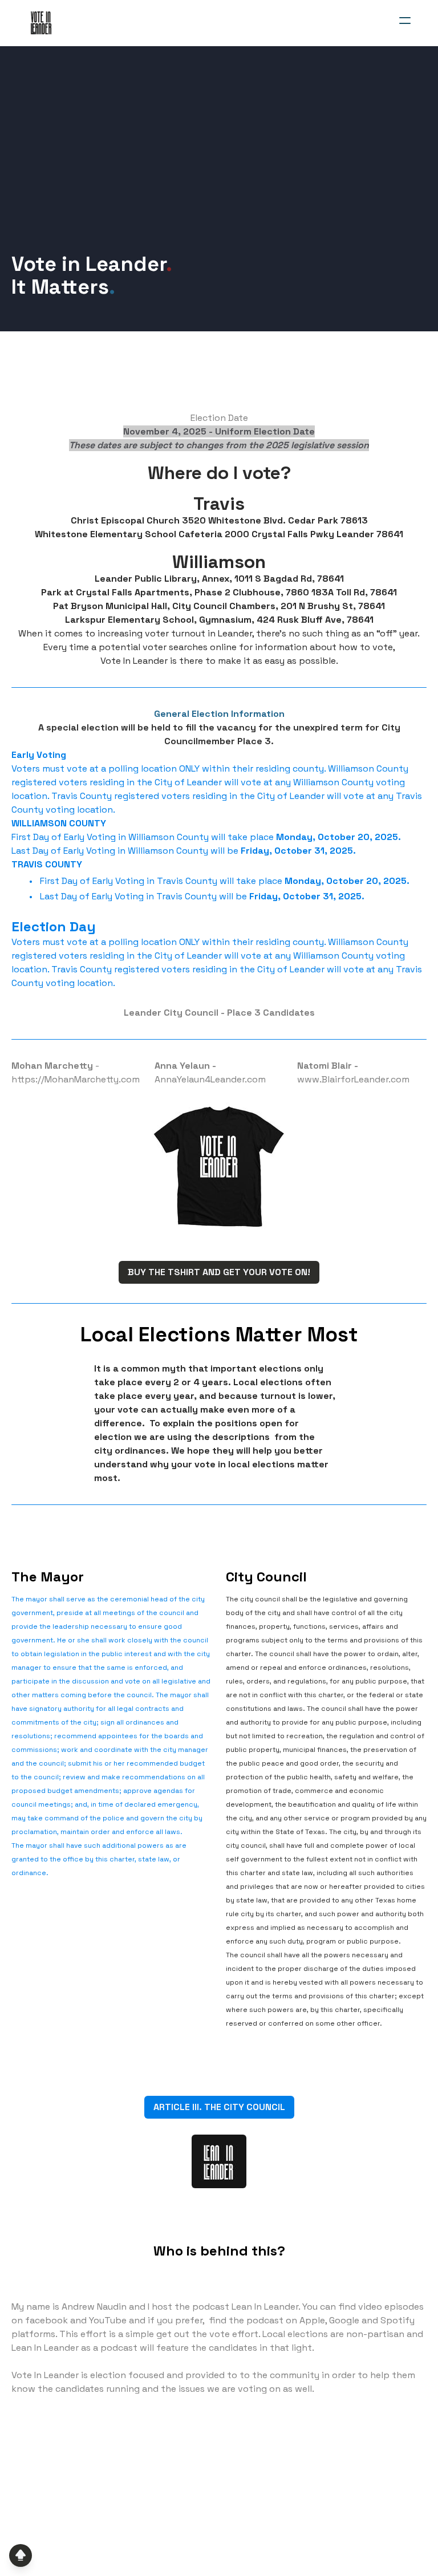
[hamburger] (405, 21)
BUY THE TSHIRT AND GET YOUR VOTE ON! (219, 1272)
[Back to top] (21, 2555)
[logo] (41, 23)
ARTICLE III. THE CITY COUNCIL (219, 2107)
